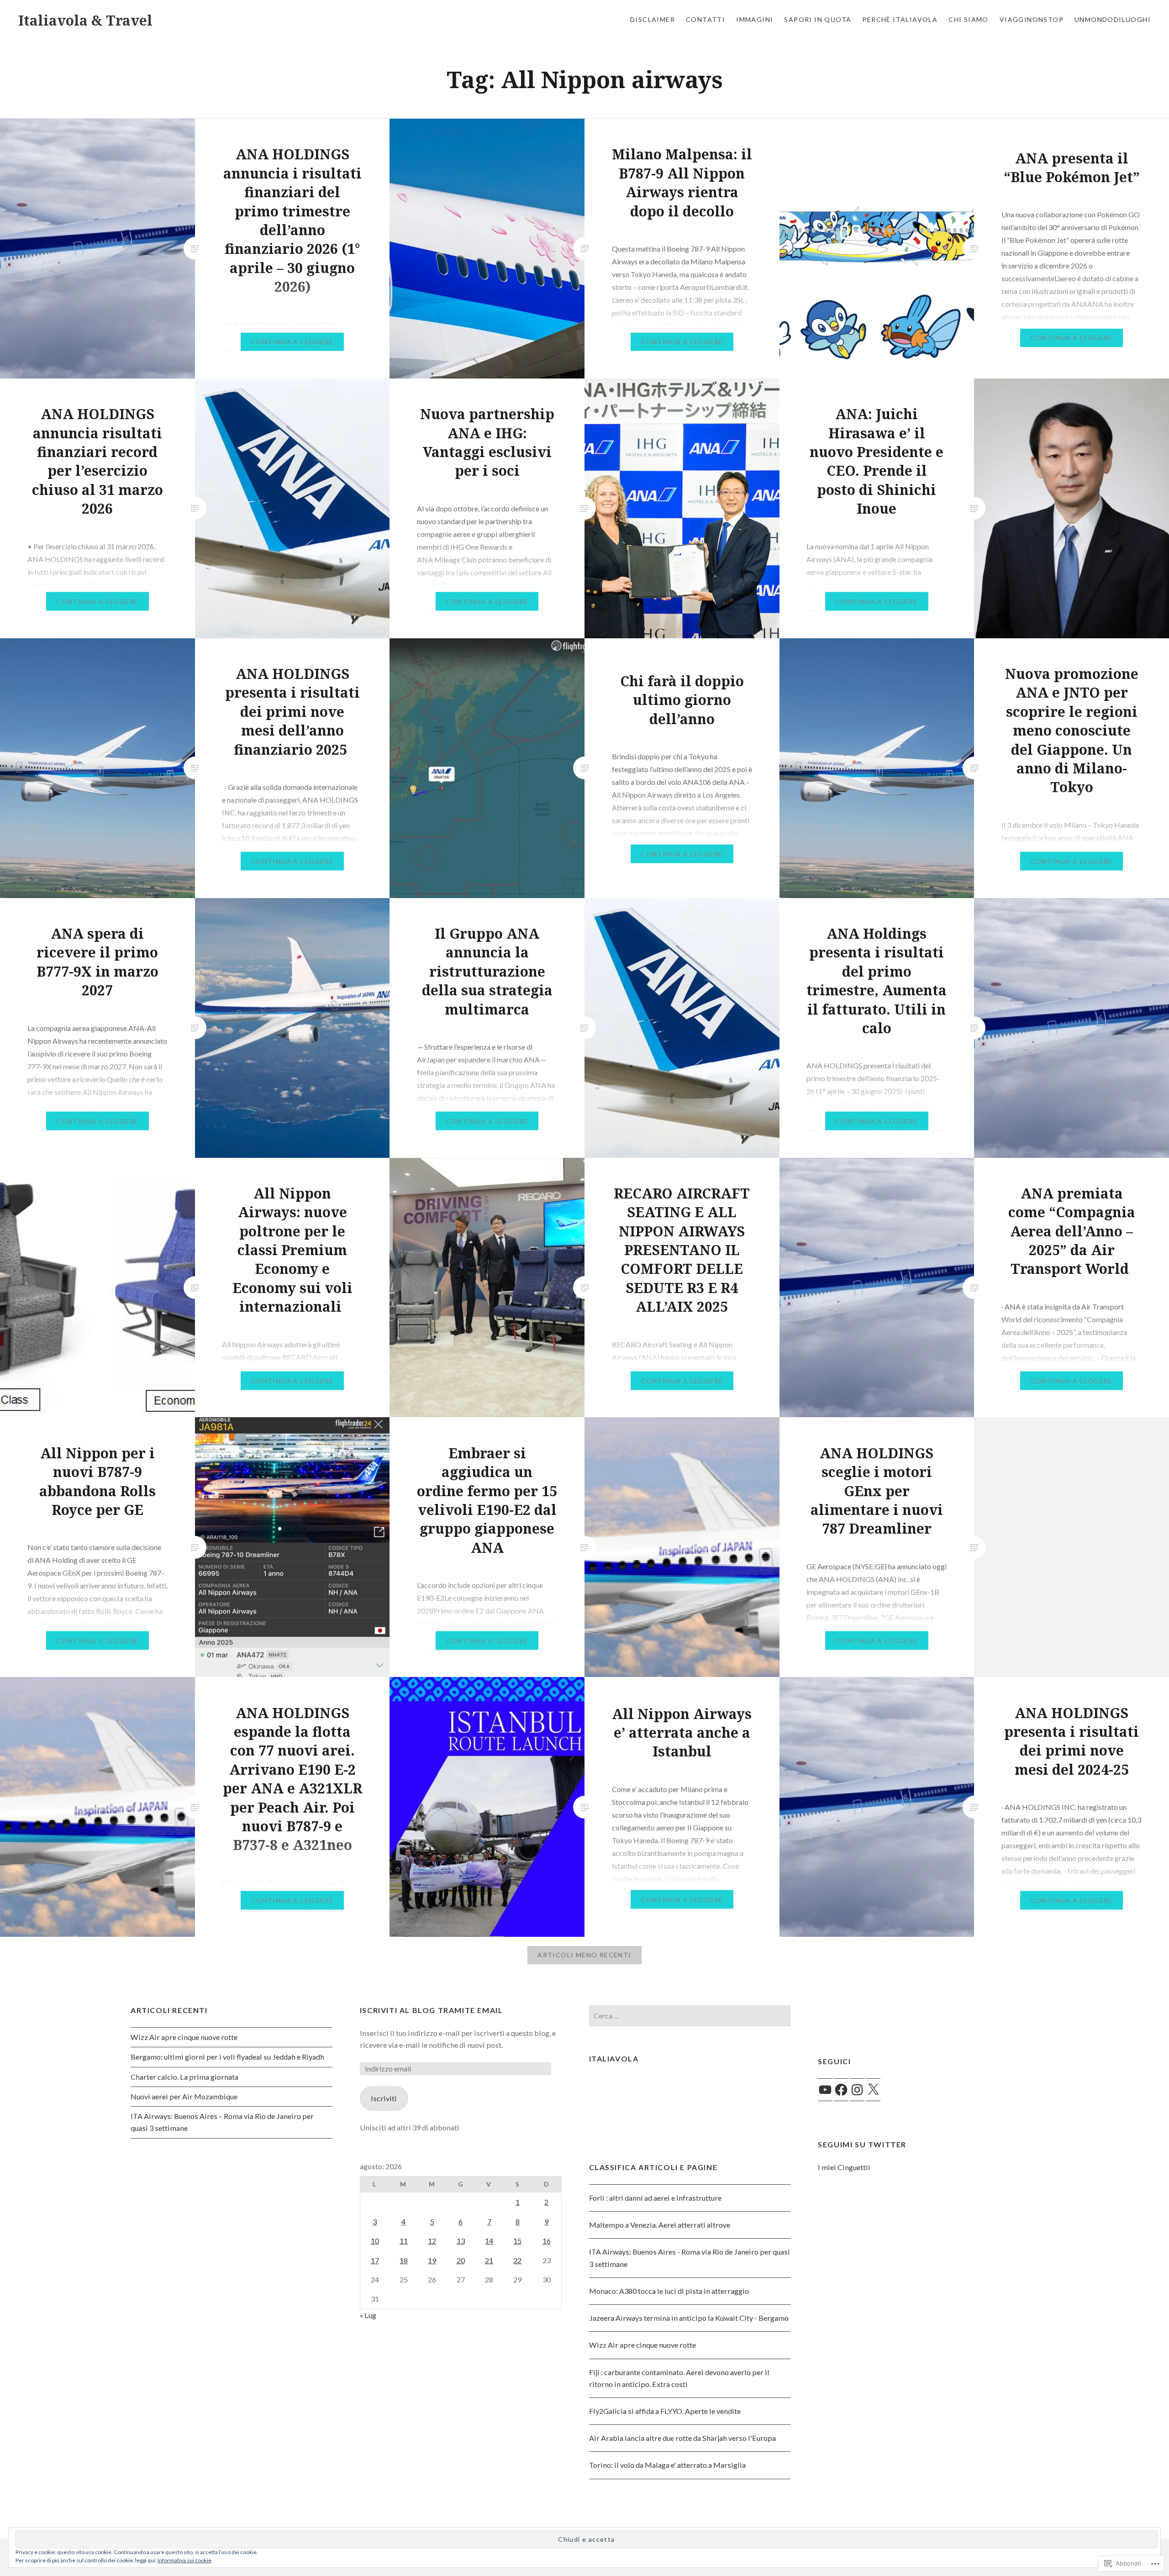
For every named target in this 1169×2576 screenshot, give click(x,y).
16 (547, 2241)
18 (404, 2260)
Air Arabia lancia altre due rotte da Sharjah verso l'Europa (682, 2438)
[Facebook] (841, 2090)
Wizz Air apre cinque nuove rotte (184, 2037)
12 (432, 2241)
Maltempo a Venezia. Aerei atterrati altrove (660, 2225)
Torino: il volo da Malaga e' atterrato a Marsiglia (667, 2465)
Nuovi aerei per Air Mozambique (184, 2096)
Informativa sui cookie (184, 2560)
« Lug (368, 2315)
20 (461, 2260)
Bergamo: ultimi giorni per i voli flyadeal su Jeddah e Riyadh (227, 2057)
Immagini (755, 19)
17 (375, 2260)
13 (461, 2241)
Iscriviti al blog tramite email (432, 2010)
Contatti (706, 19)
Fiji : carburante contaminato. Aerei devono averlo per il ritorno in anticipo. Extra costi (679, 2378)
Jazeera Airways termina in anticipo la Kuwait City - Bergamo (689, 2318)
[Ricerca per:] (690, 2016)
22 (517, 2260)
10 (375, 2241)
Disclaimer (653, 19)
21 (489, 2260)
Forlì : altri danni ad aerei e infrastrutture (655, 2198)
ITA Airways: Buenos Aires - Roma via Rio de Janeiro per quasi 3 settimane (690, 2258)
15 (517, 2241)
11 (404, 2241)
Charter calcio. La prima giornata (184, 2077)
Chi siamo (969, 19)
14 (489, 2241)
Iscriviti (384, 2098)
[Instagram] (857, 2090)
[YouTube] (825, 2090)
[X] (873, 2090)
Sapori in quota (818, 19)
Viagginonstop (1032, 19)
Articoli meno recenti (584, 1955)
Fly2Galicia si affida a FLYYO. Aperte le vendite (665, 2411)
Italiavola (614, 2058)
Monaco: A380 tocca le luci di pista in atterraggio (669, 2291)
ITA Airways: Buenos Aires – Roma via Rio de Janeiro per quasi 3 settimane (222, 2122)
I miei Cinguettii (844, 2167)
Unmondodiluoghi (1113, 19)
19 (432, 2260)
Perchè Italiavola (900, 19)
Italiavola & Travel (85, 20)
